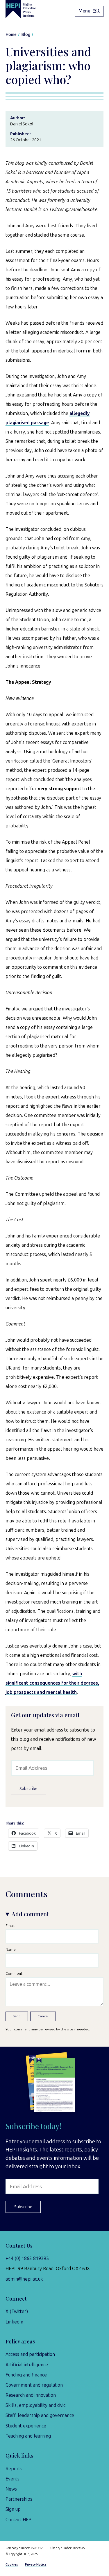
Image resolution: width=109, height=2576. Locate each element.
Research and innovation (31, 2395)
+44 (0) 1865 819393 (27, 2258)
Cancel (43, 2016)
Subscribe (28, 1789)
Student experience (26, 2426)
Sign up (13, 2509)
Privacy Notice (36, 2565)
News (11, 2489)
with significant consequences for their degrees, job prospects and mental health (52, 1683)
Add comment (30, 1914)
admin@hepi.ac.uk (24, 2279)
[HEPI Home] (25, 9)
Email (10, 1926)
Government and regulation (34, 2385)
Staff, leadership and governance (40, 2415)
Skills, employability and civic (35, 2405)
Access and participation (30, 2354)
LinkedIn (14, 2322)
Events (12, 2479)
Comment (14, 1973)
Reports (14, 2469)
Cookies (12, 2565)
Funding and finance (26, 2375)
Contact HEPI (19, 2520)
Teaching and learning (28, 2436)
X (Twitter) (17, 2311)
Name (11, 1949)
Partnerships (19, 2499)
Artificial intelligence (27, 2365)
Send (17, 2016)
